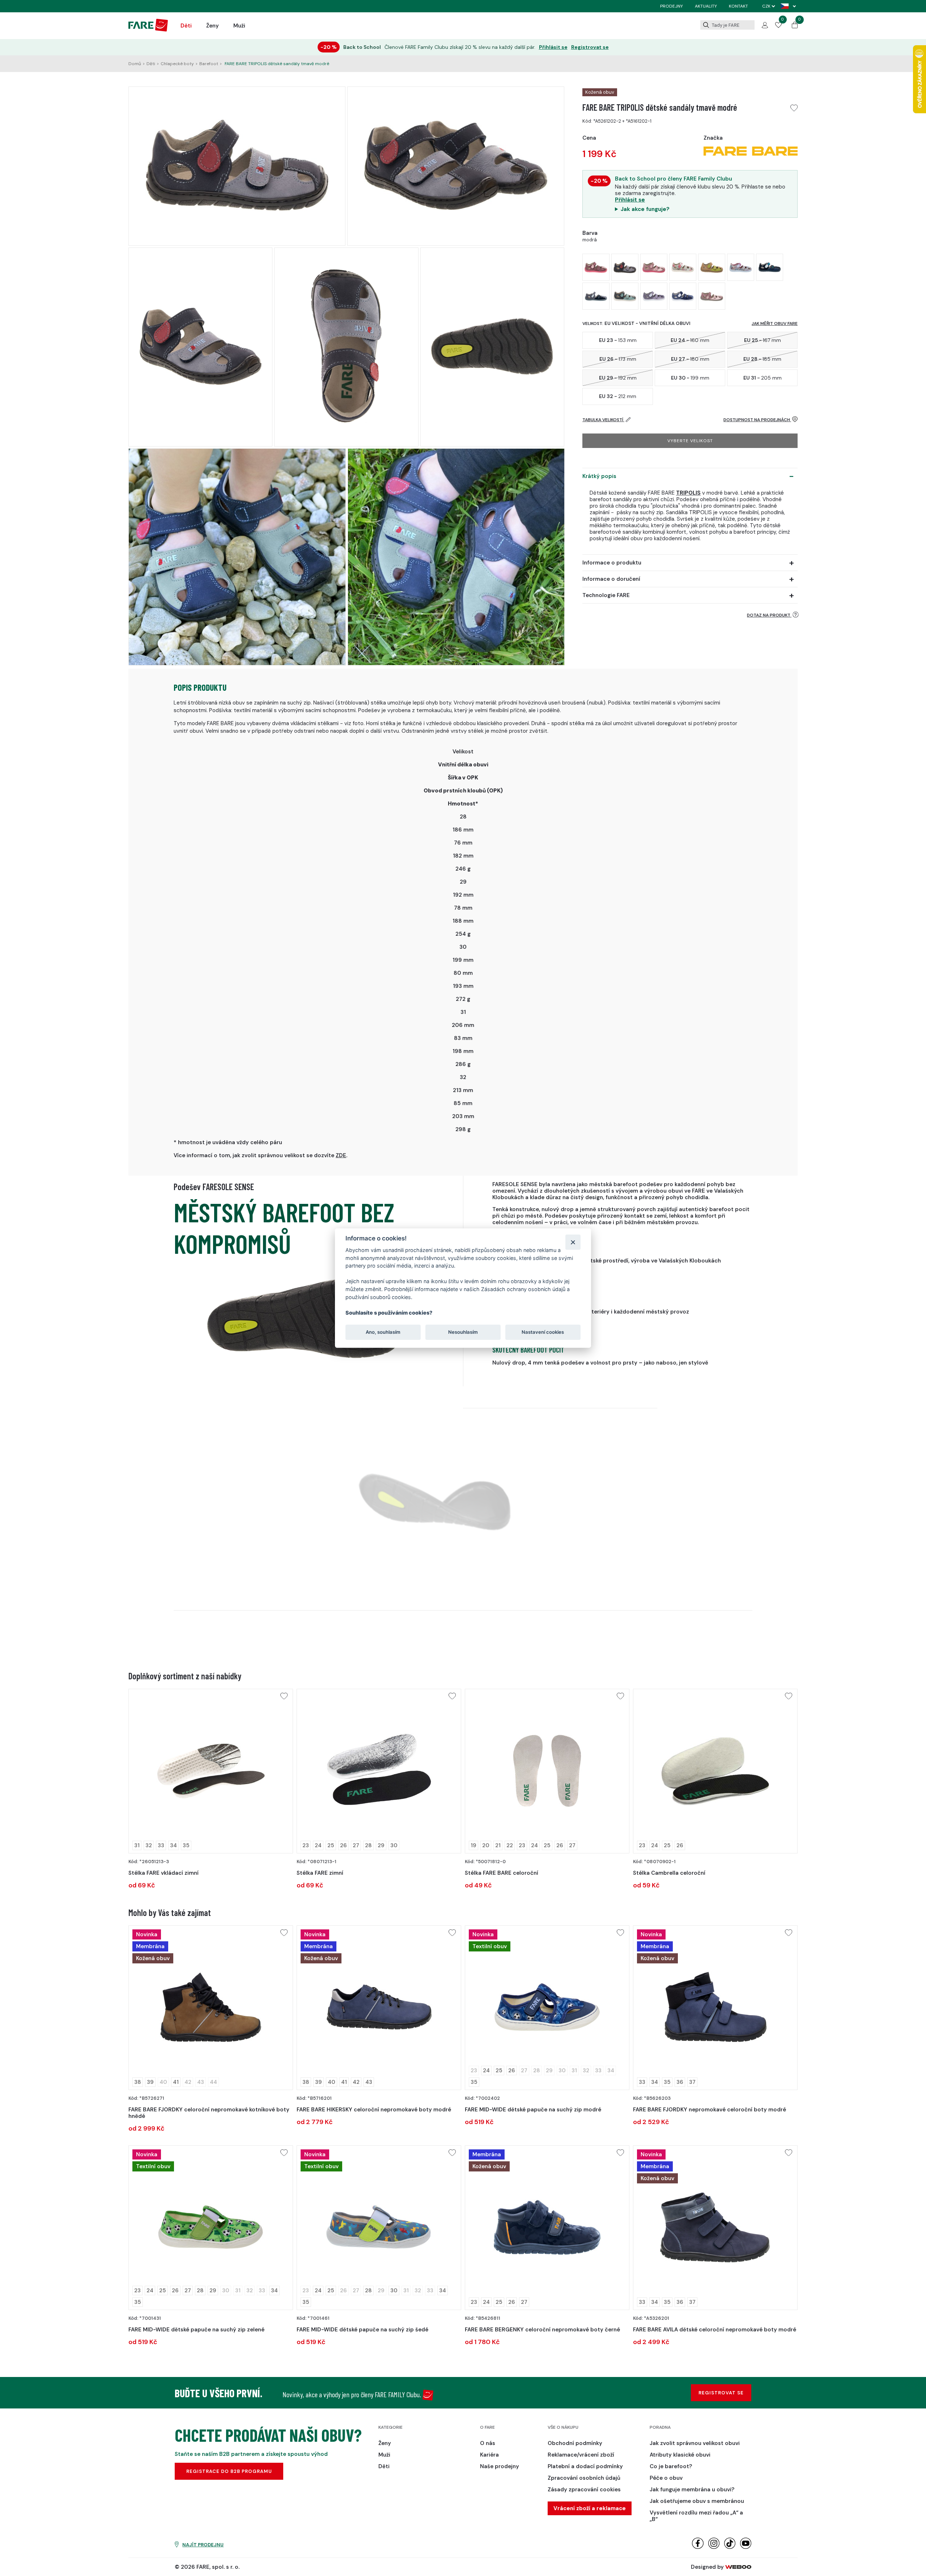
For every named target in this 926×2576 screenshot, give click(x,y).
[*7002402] (547, 2008)
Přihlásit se (553, 47)
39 (150, 2082)
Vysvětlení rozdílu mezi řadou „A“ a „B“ (696, 2516)
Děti (186, 26)
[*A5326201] (715, 2228)
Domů (135, 64)
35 (186, 1845)
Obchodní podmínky (575, 2443)
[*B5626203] (715, 2008)
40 (332, 2082)
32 (149, 1845)
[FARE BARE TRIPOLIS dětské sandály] (654, 267)
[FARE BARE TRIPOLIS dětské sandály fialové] (654, 296)
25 (331, 1845)
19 (473, 1845)
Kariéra (489, 2455)
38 (138, 2082)
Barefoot (209, 64)
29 (381, 1845)
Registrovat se (590, 47)
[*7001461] (379, 2228)
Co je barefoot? (671, 2466)
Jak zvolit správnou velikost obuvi (695, 2443)
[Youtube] (746, 2547)
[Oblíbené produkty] (778, 26)
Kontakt (738, 6)
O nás (488, 2443)
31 (137, 1845)
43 (369, 2082)
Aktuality (706, 6)
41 (176, 2082)
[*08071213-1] (379, 1771)
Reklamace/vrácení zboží (581, 2455)
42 (356, 2082)
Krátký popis (599, 476)
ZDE (341, 1155)
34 (173, 1845)
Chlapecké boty (177, 64)
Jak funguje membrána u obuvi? (692, 2490)
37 (692, 2082)
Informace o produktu (612, 563)
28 (368, 1845)
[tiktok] (730, 2547)
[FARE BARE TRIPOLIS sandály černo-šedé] (596, 296)
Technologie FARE (606, 595)
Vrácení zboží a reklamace (590, 2508)
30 (394, 1845)
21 (498, 1845)
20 (486, 1845)
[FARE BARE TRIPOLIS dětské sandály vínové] (596, 267)
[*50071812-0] (547, 1771)
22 (510, 1845)
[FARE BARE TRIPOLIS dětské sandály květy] (683, 267)
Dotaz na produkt (769, 615)
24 (318, 1845)
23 (306, 1845)
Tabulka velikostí (603, 420)
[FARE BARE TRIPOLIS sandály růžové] (712, 296)
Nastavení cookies (543, 1332)
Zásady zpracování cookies (584, 2490)
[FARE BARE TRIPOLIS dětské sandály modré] (770, 267)
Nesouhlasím (463, 1332)
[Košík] (795, 26)
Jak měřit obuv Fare (775, 323)
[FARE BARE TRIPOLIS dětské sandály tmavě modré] (625, 267)
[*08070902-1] (715, 1771)
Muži (239, 26)
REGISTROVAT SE (721, 2393)
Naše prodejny (500, 2466)
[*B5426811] (547, 2228)
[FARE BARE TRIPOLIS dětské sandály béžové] (741, 267)
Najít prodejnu (203, 2545)
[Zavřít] (573, 1242)
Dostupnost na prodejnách (757, 420)
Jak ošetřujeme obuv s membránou (697, 2501)
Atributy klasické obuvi (680, 2455)
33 (161, 1845)
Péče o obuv (666, 2478)
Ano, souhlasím (383, 1332)
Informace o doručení (611, 579)
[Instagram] (714, 2547)
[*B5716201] (379, 2008)
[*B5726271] (211, 2008)
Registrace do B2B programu (229, 2471)
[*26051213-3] (211, 1771)
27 (356, 1845)
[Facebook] (698, 2547)
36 (680, 2082)
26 (343, 1845)
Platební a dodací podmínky (585, 2466)
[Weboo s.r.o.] (738, 2567)
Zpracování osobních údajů (584, 2478)
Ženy (213, 26)
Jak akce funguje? (645, 209)
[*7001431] (211, 2228)
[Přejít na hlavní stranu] (148, 30)
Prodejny (672, 6)
